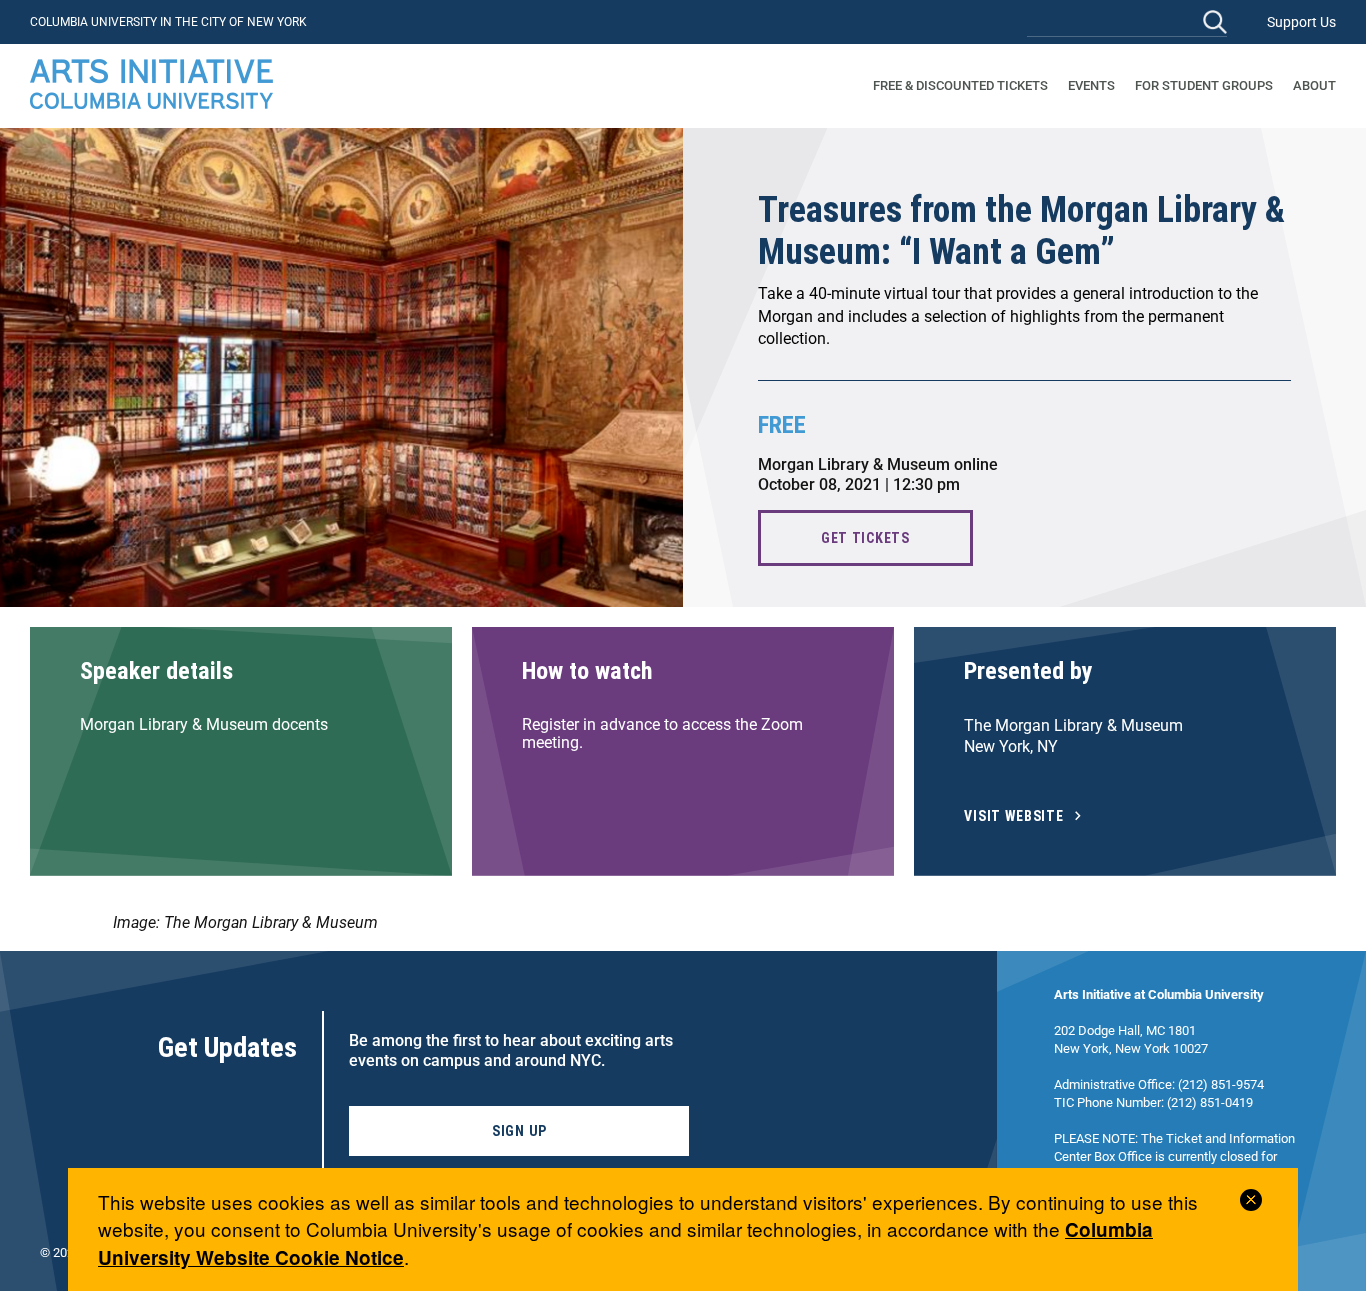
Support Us (1301, 22)
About (1314, 85)
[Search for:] (1127, 21)
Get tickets (865, 538)
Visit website (1014, 816)
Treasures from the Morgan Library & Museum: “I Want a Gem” (1021, 231)
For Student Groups (1204, 85)
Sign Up (519, 1131)
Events (1091, 85)
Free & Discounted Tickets (960, 85)
